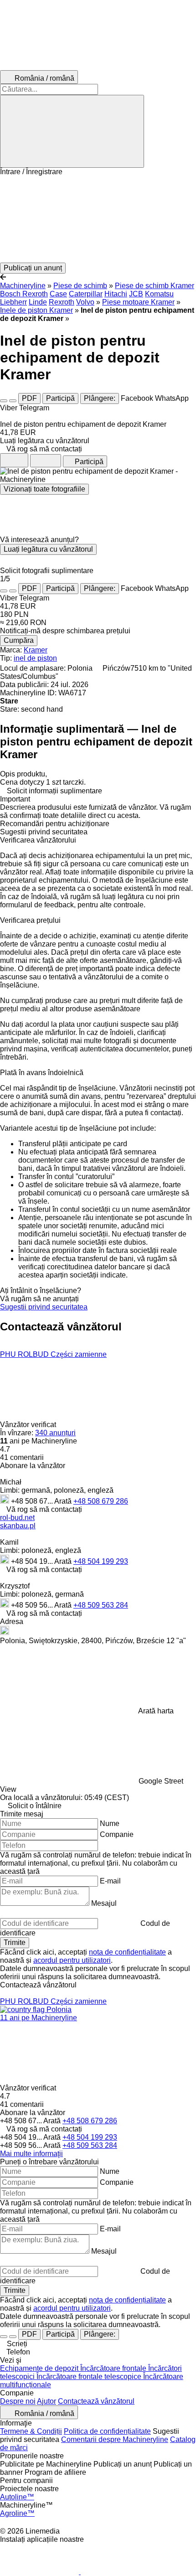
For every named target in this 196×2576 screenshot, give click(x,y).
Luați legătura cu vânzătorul (48, 549)
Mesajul (104, 1903)
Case (58, 294)
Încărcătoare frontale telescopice (90, 2377)
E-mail (110, 1881)
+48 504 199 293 (101, 1561)
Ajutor (46, 2401)
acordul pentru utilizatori (72, 1960)
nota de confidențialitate (127, 1952)
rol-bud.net (17, 1518)
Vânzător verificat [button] (29, 1425)
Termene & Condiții (31, 2431)
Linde (38, 302)
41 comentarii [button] (22, 1457)
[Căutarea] (72, 131)
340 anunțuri (55, 1433)
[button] (98, 219)
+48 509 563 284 (101, 1605)
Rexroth (62, 302)
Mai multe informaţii (31, 2154)
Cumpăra (19, 640)
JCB (136, 294)
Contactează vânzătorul (96, 2401)
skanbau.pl (18, 1526)
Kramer (36, 650)
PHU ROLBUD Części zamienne (53, 1354)
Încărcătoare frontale (114, 2368)
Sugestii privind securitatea (44, 1307)
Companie (117, 1834)
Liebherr (13, 302)
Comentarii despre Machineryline (115, 2439)
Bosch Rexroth (24, 294)
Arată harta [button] (156, 1711)
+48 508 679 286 (101, 1501)
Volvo (85, 302)
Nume (110, 1823)
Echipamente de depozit (40, 2368)
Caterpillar (86, 294)
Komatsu (159, 294)
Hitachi (116, 294)
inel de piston (35, 658)
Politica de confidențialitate (107, 2431)
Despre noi (18, 2401)
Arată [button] (64, 1501)
